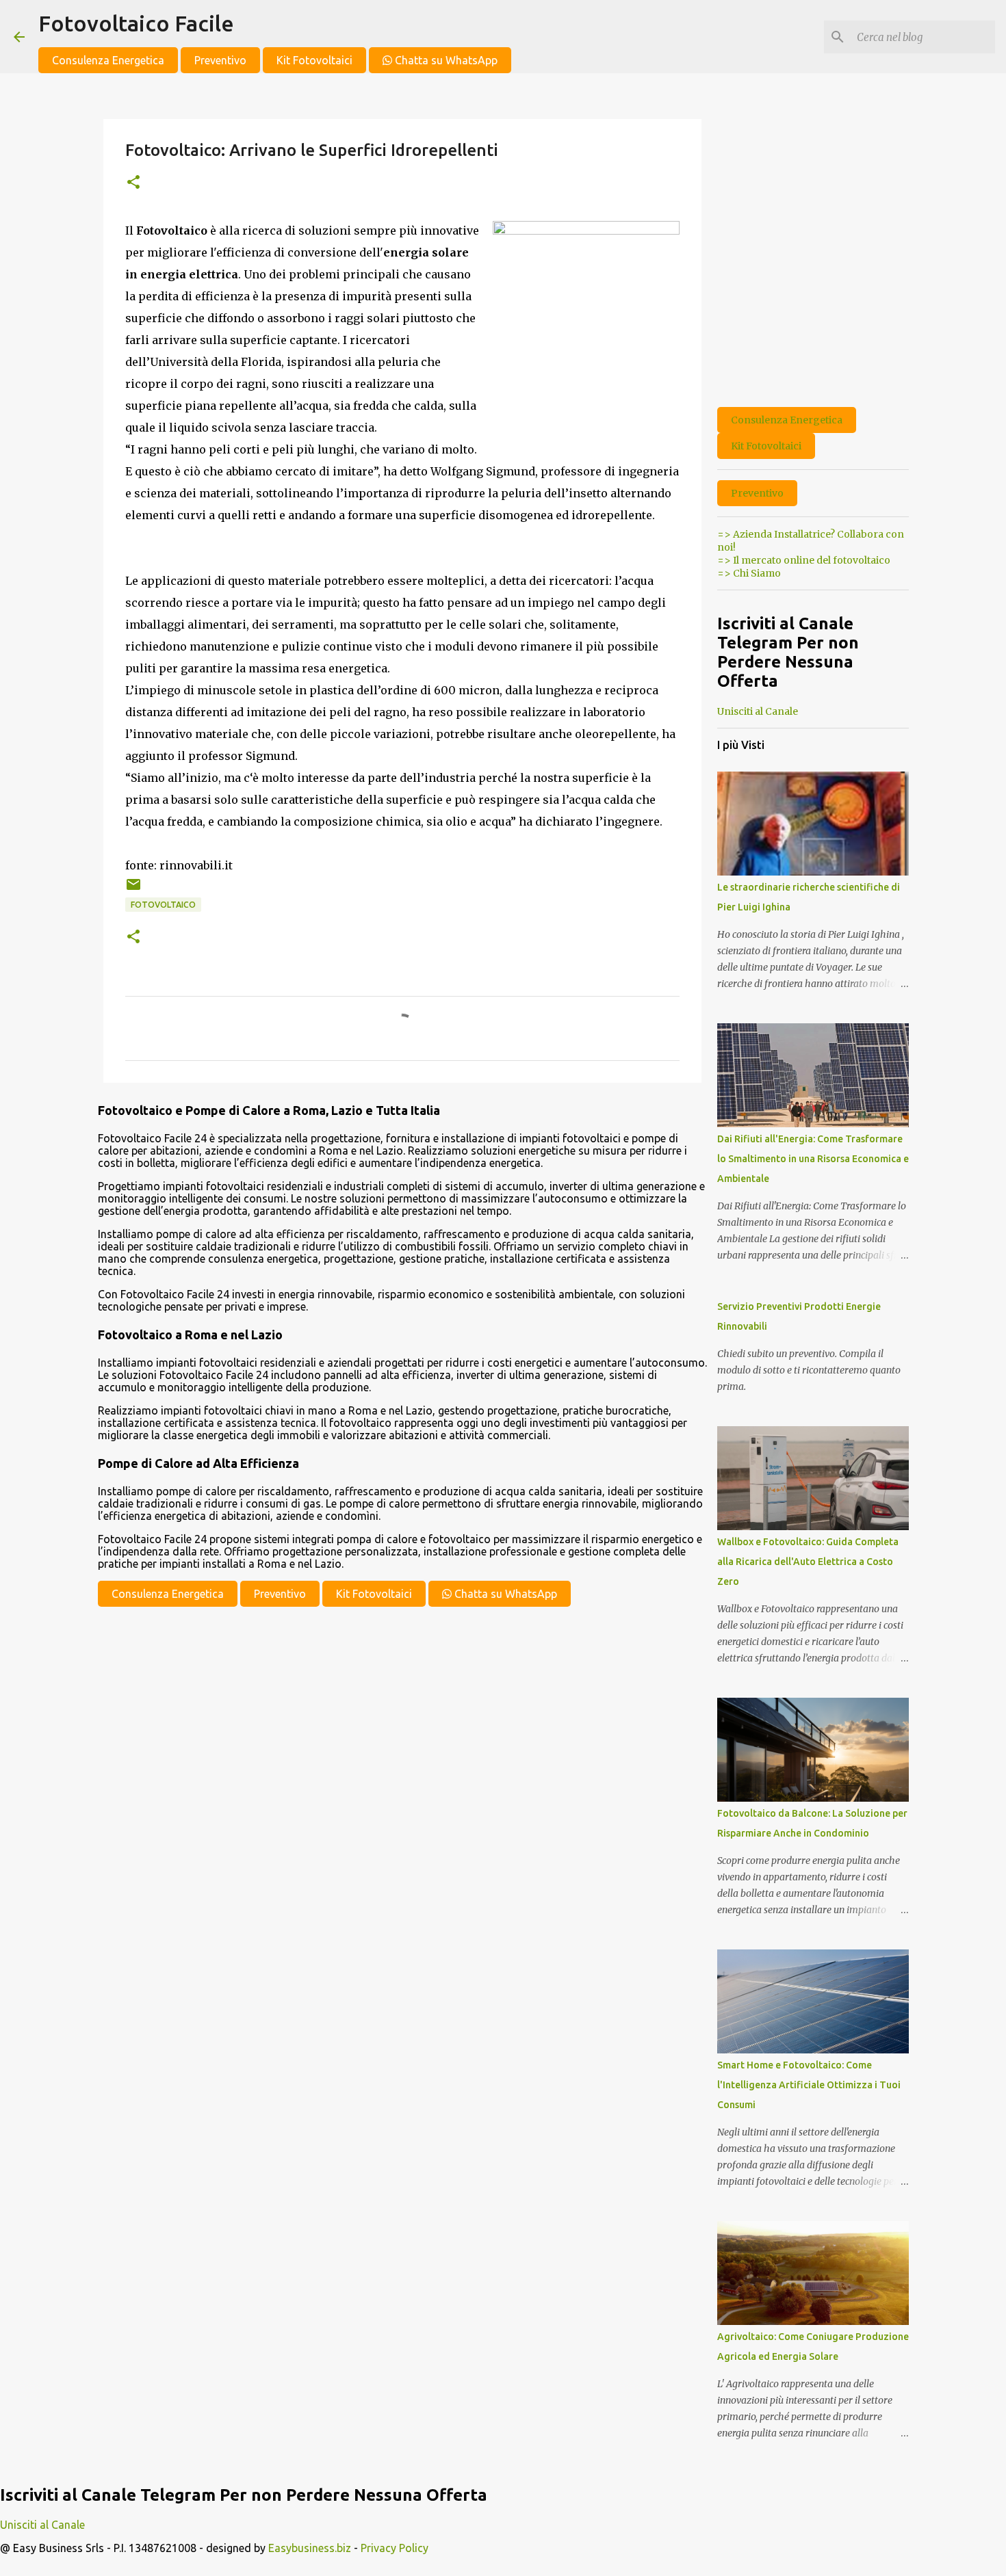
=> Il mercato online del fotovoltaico (804, 560)
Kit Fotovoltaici (314, 60)
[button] (133, 183)
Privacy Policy (395, 2548)
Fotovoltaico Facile (136, 23)
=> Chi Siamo (749, 573)
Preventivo (220, 60)
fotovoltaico (163, 905)
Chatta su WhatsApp (445, 60)
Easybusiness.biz (310, 2548)
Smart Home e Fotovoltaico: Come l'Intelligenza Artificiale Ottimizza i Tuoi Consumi (809, 2085)
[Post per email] (133, 890)
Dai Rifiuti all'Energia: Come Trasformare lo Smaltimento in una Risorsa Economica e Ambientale (813, 1159)
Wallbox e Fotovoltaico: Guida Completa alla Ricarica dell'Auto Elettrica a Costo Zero (808, 1562)
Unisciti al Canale (758, 711)
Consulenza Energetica (108, 60)
